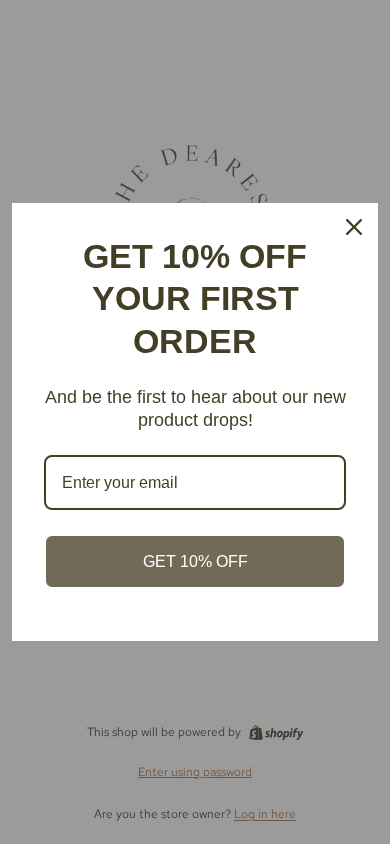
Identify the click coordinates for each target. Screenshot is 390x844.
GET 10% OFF (195, 561)
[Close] (354, 227)
